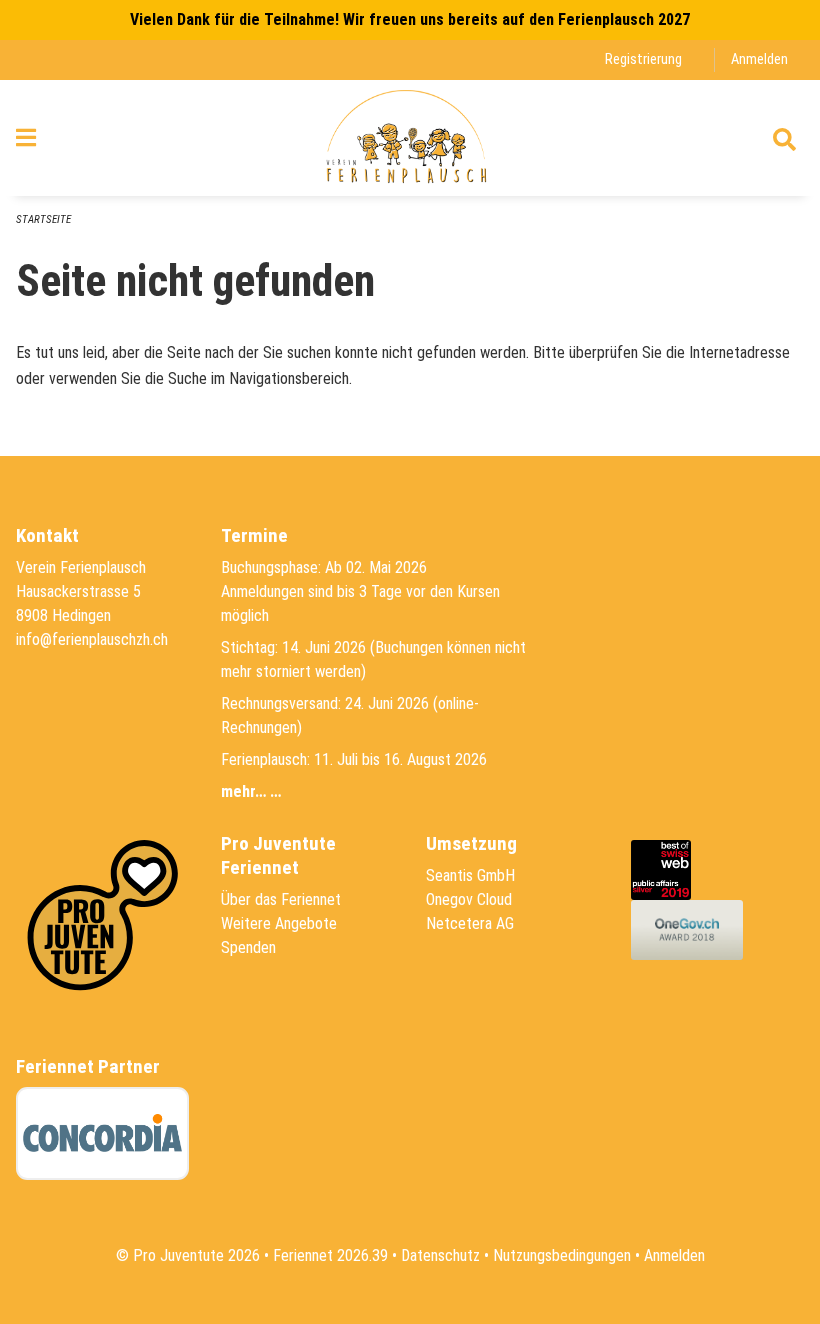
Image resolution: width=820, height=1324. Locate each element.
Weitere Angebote (279, 923)
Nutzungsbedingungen (562, 1255)
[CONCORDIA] (102, 1134)
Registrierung (643, 59)
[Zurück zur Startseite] (409, 138)
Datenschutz (440, 1255)
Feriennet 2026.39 (330, 1255)
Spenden (248, 947)
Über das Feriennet (281, 899)
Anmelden (759, 59)
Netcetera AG (470, 923)
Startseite (43, 219)
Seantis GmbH (470, 875)
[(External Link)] (665, 868)
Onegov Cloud (469, 899)
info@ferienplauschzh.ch (92, 639)
